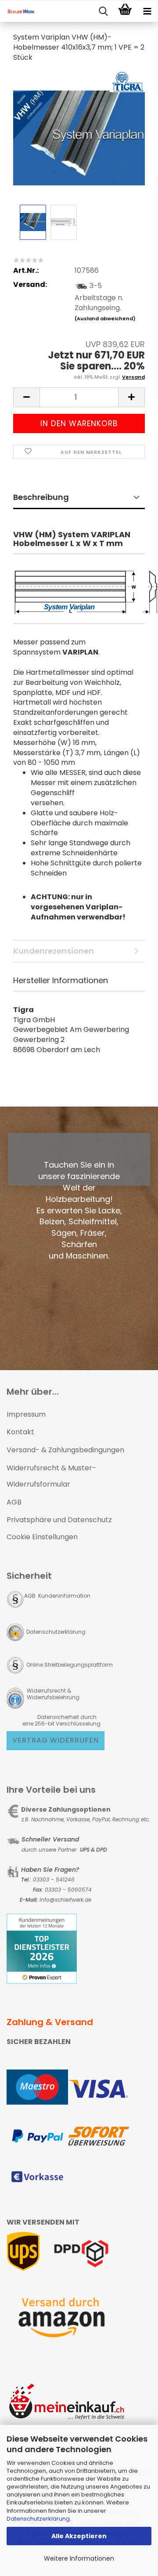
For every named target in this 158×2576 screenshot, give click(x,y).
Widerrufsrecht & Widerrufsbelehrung (52, 1694)
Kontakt (20, 1432)
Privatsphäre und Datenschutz (59, 1520)
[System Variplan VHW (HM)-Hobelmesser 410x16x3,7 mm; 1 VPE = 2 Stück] (79, 136)
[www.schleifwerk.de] (18, 11)
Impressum (26, 1414)
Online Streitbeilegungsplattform (70, 1665)
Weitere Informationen (79, 2558)
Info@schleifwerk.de (65, 1900)
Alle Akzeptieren (79, 2536)
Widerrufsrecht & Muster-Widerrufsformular (51, 1476)
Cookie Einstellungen (42, 1537)
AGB (14, 1502)
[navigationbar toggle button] (147, 11)
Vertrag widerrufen (56, 1740)
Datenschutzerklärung (38, 2519)
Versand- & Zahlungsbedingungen (65, 1450)
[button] (26, 397)
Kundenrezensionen (54, 951)
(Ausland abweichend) (105, 318)
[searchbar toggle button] (103, 11)
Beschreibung (41, 497)
